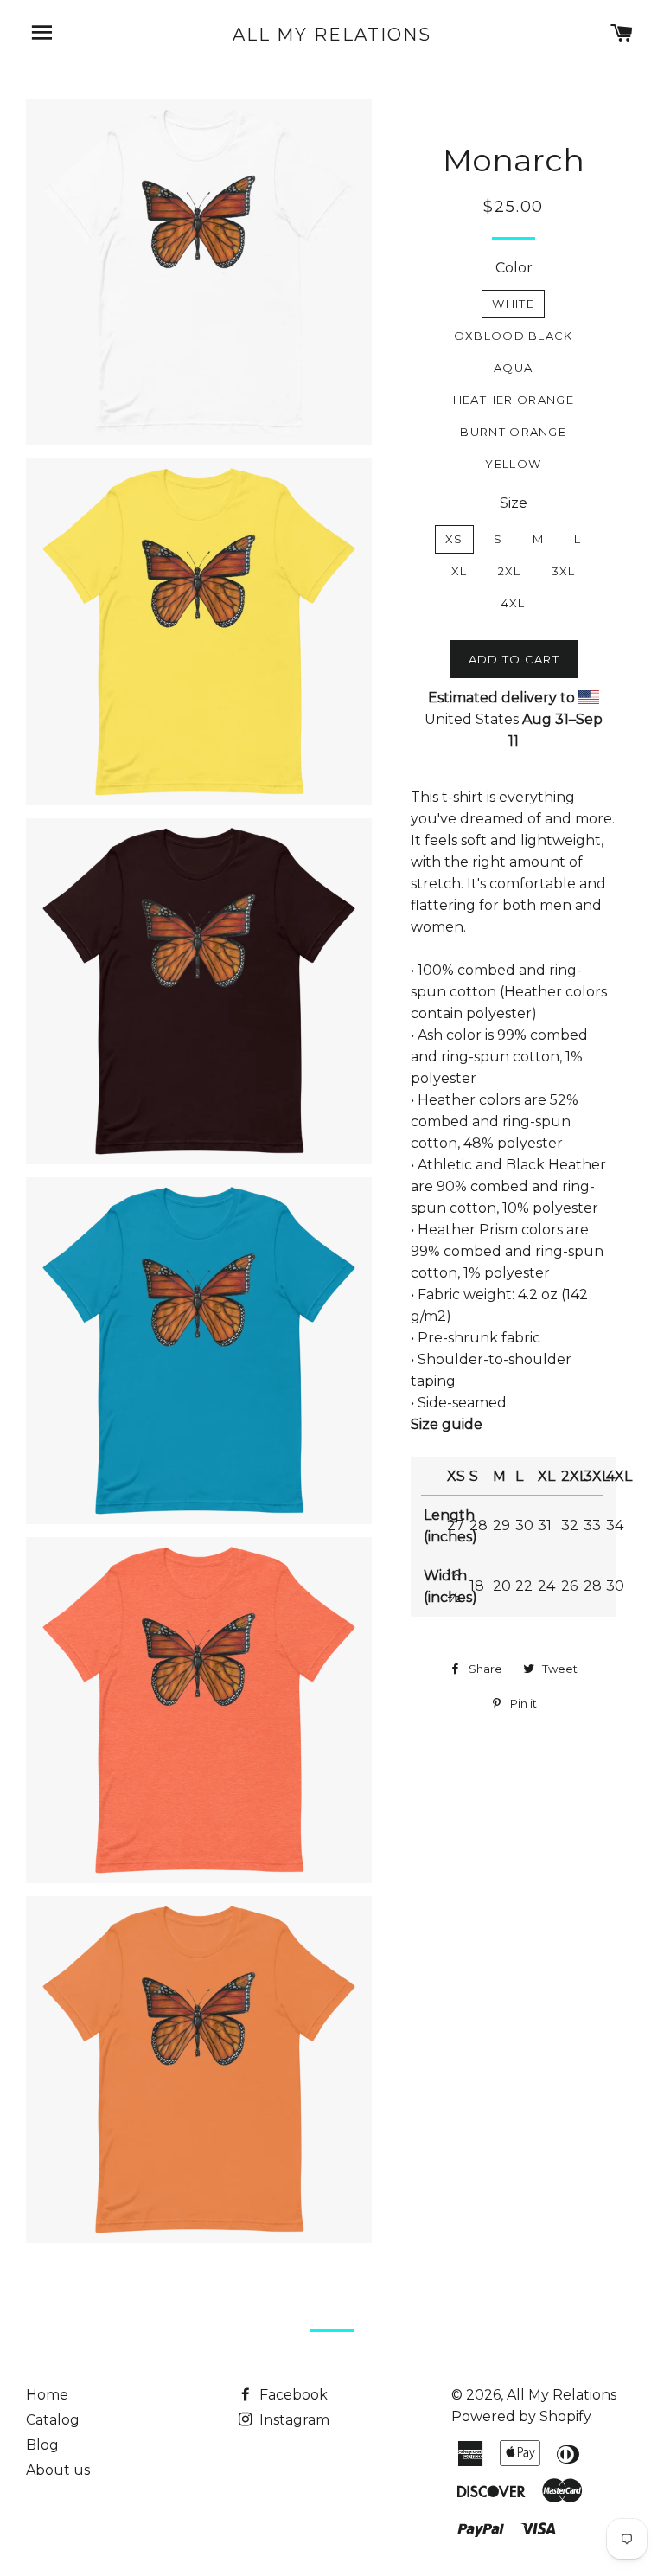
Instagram (293, 2420)
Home (47, 2395)
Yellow (513, 464)
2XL (510, 571)
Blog (42, 2445)
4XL (514, 603)
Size (514, 503)
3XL (564, 571)
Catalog (53, 2420)
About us (58, 2470)
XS (454, 539)
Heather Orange (514, 400)
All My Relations (332, 35)
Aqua (513, 368)
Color (514, 268)
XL (460, 571)
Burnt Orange (513, 432)
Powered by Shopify (521, 2416)
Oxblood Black (514, 336)
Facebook (292, 2395)
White (513, 304)
